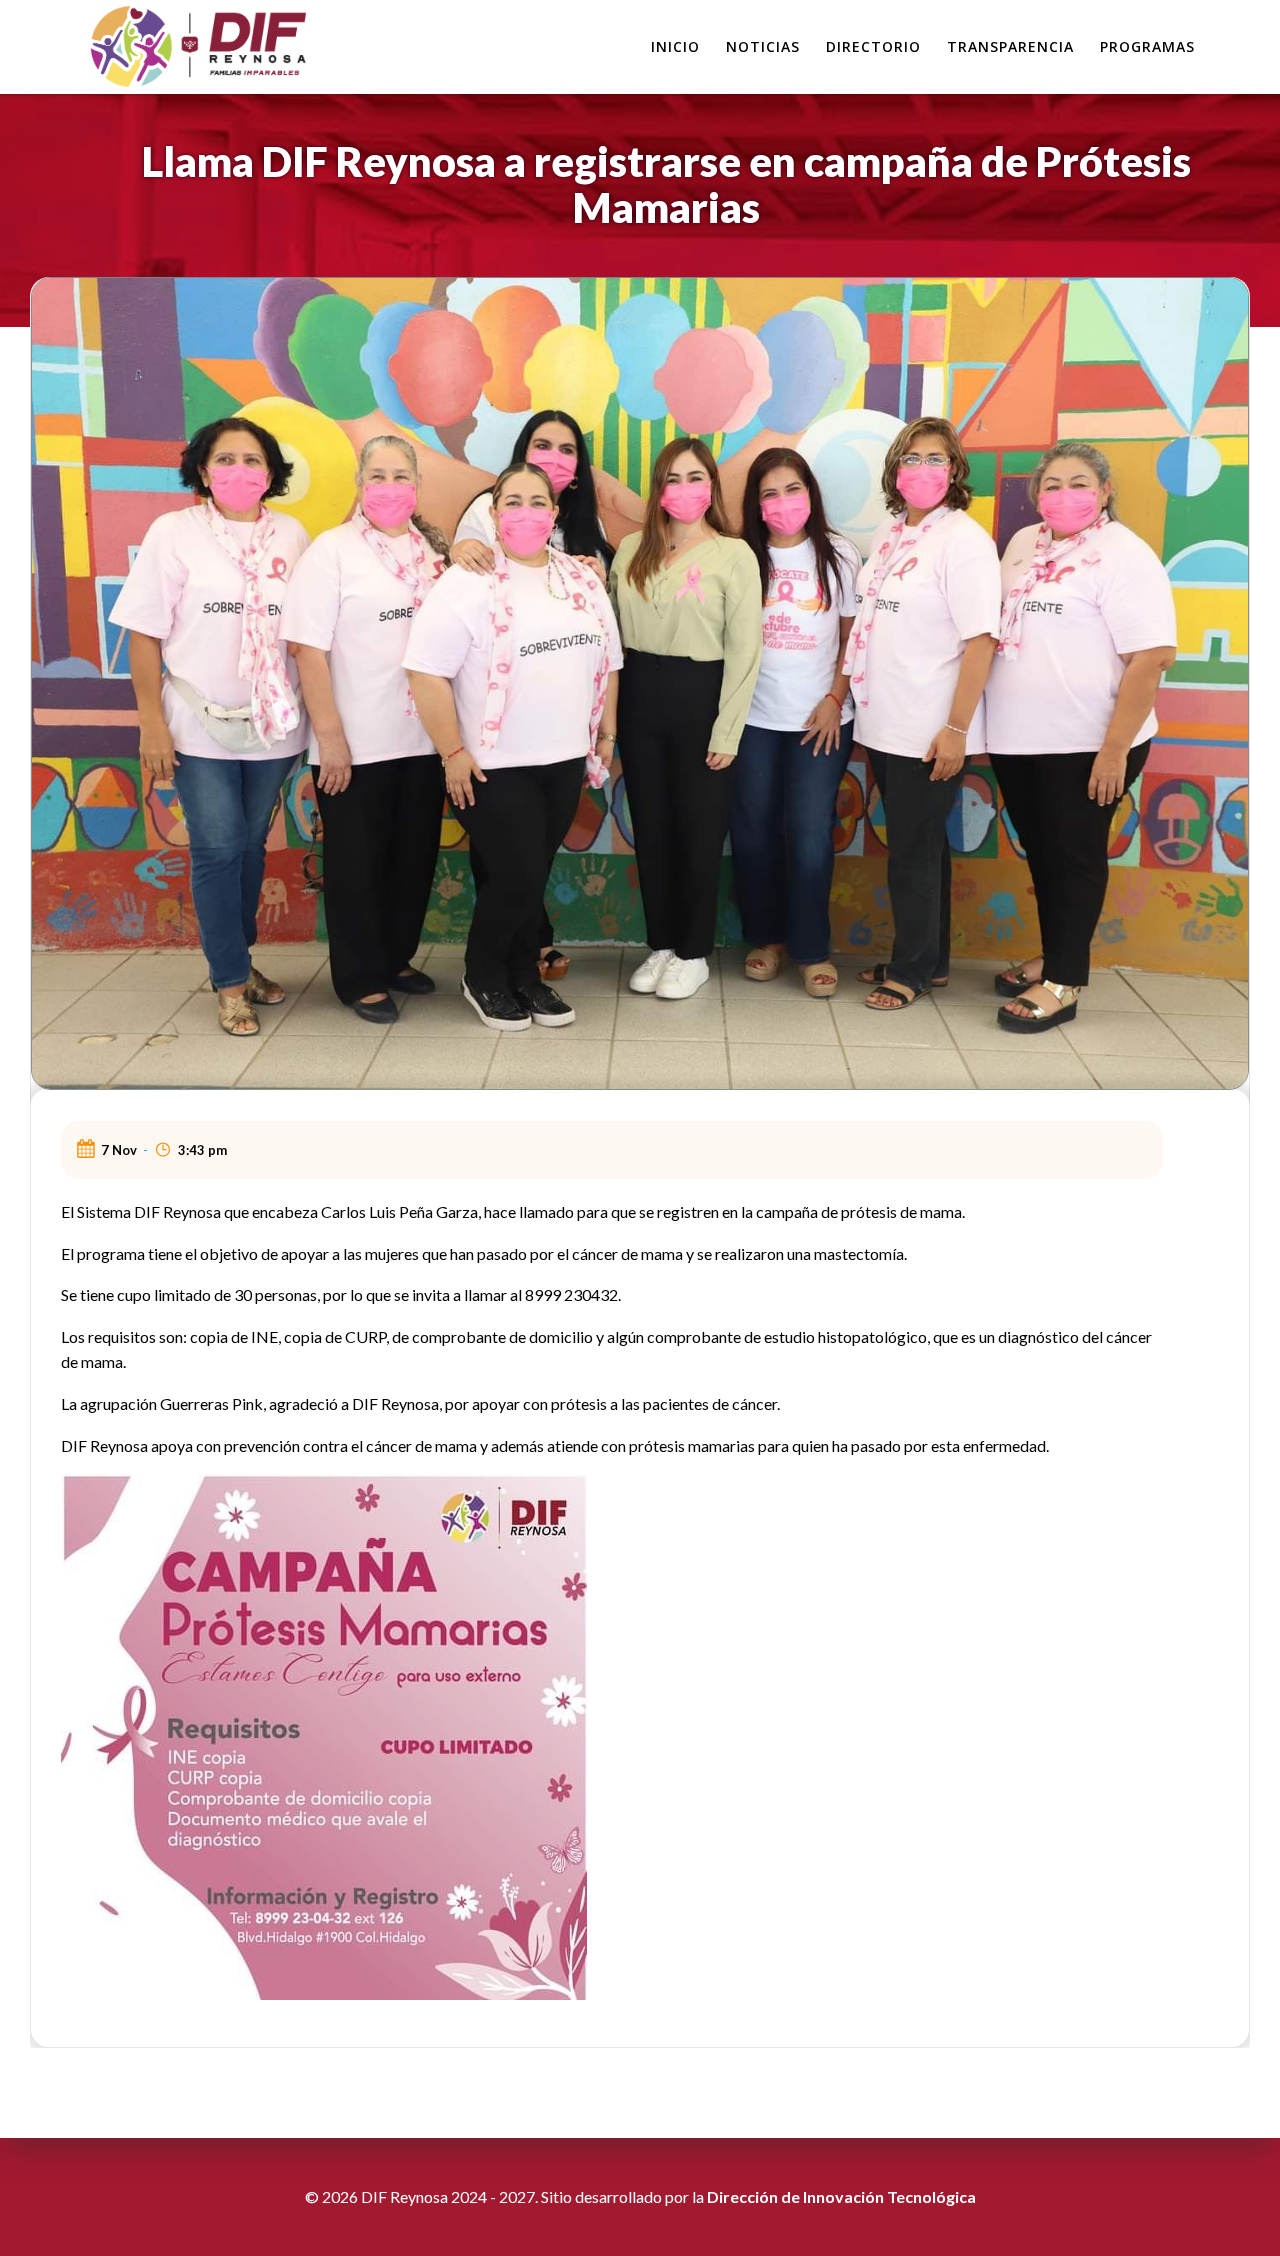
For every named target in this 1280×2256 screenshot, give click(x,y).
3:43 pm (202, 1150)
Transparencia (1010, 46)
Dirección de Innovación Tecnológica (841, 2196)
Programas (1147, 46)
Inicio (675, 46)
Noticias (763, 46)
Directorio (873, 46)
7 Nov (119, 1150)
